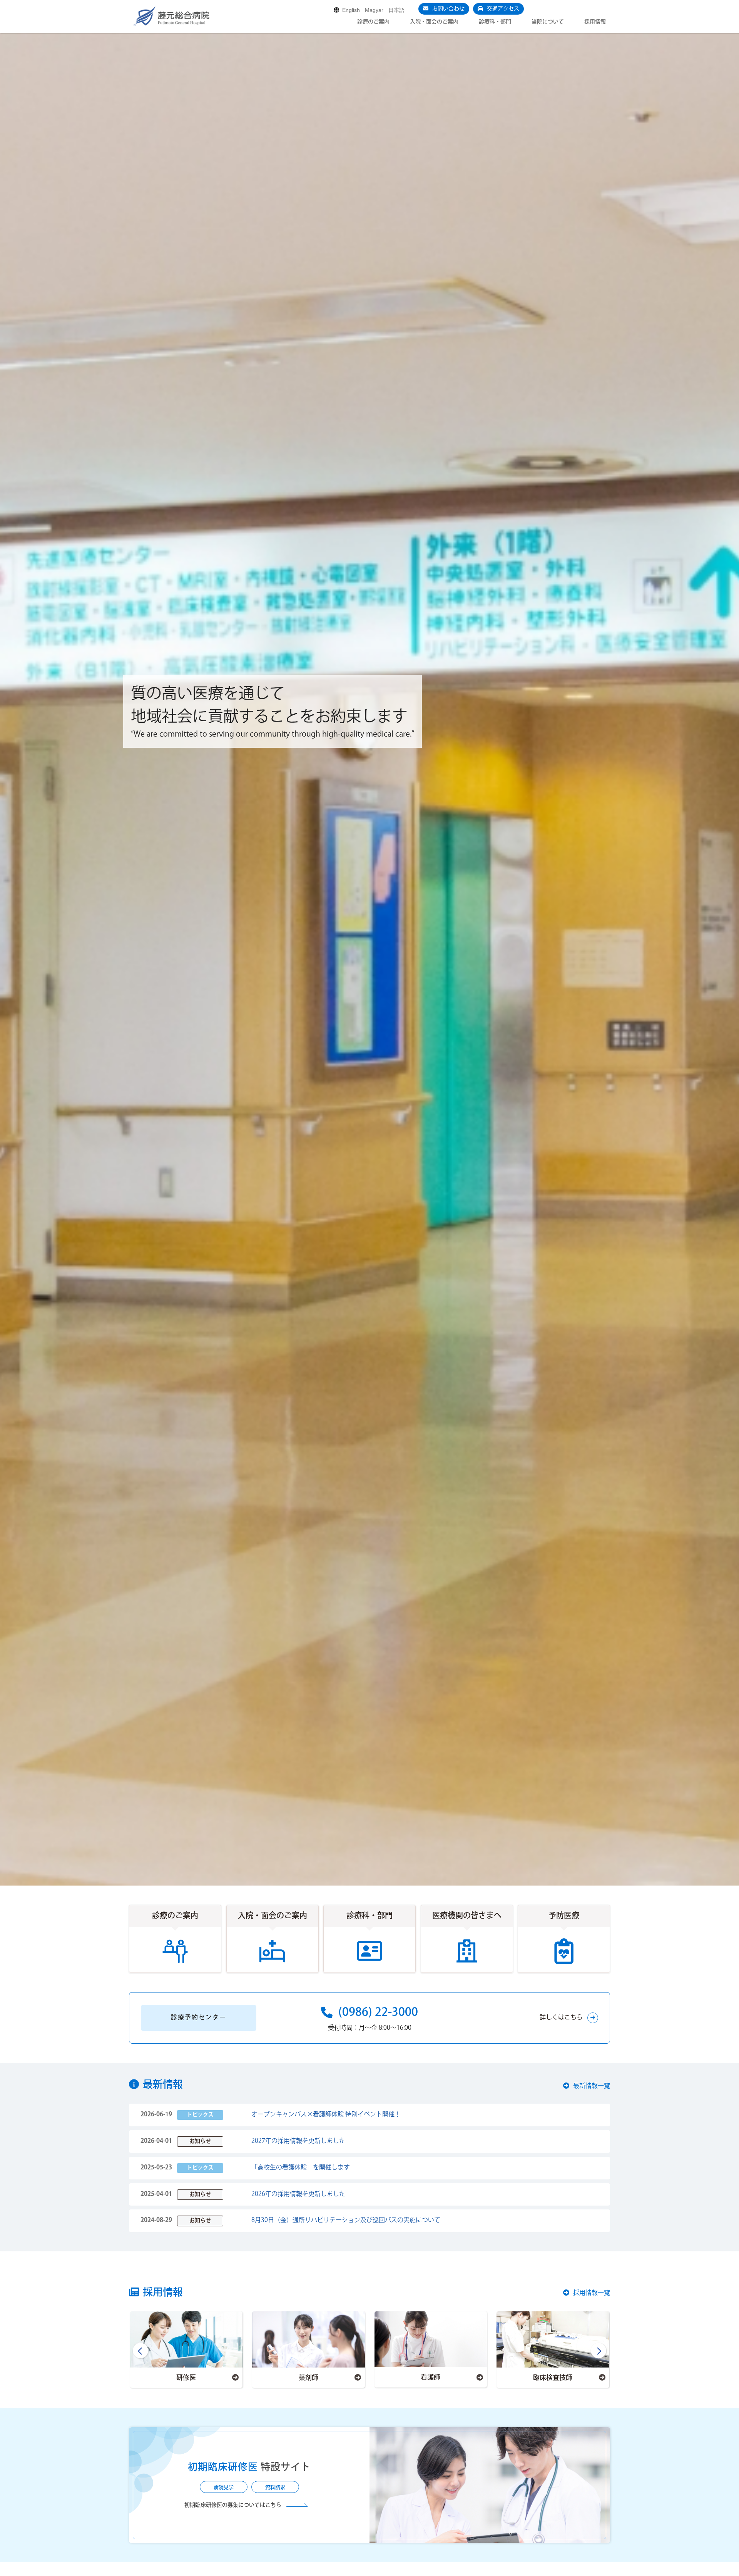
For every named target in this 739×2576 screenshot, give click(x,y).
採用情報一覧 (592, 2293)
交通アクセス (503, 9)
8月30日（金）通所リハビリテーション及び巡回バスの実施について (346, 2220)
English (351, 10)
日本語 (396, 10)
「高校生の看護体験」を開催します (301, 2168)
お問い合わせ (448, 9)
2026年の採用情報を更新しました (298, 2194)
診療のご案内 (373, 22)
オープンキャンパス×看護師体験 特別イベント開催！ (326, 2115)
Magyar (374, 10)
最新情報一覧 (592, 2086)
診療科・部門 (495, 22)
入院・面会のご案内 (434, 22)
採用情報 (595, 22)
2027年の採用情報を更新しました (298, 2141)
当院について (548, 22)
